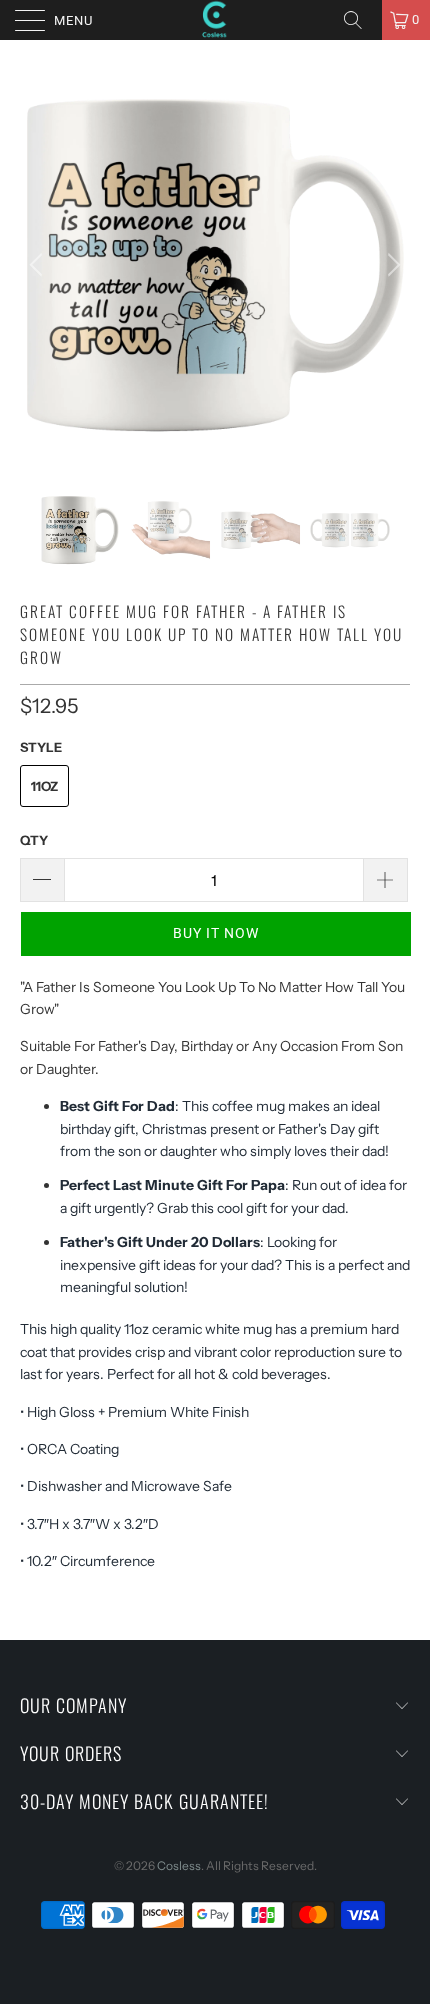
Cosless (179, 1865)
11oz (44, 786)
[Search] (360, 20)
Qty (34, 840)
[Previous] (39, 265)
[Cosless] (215, 20)
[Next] (391, 265)
